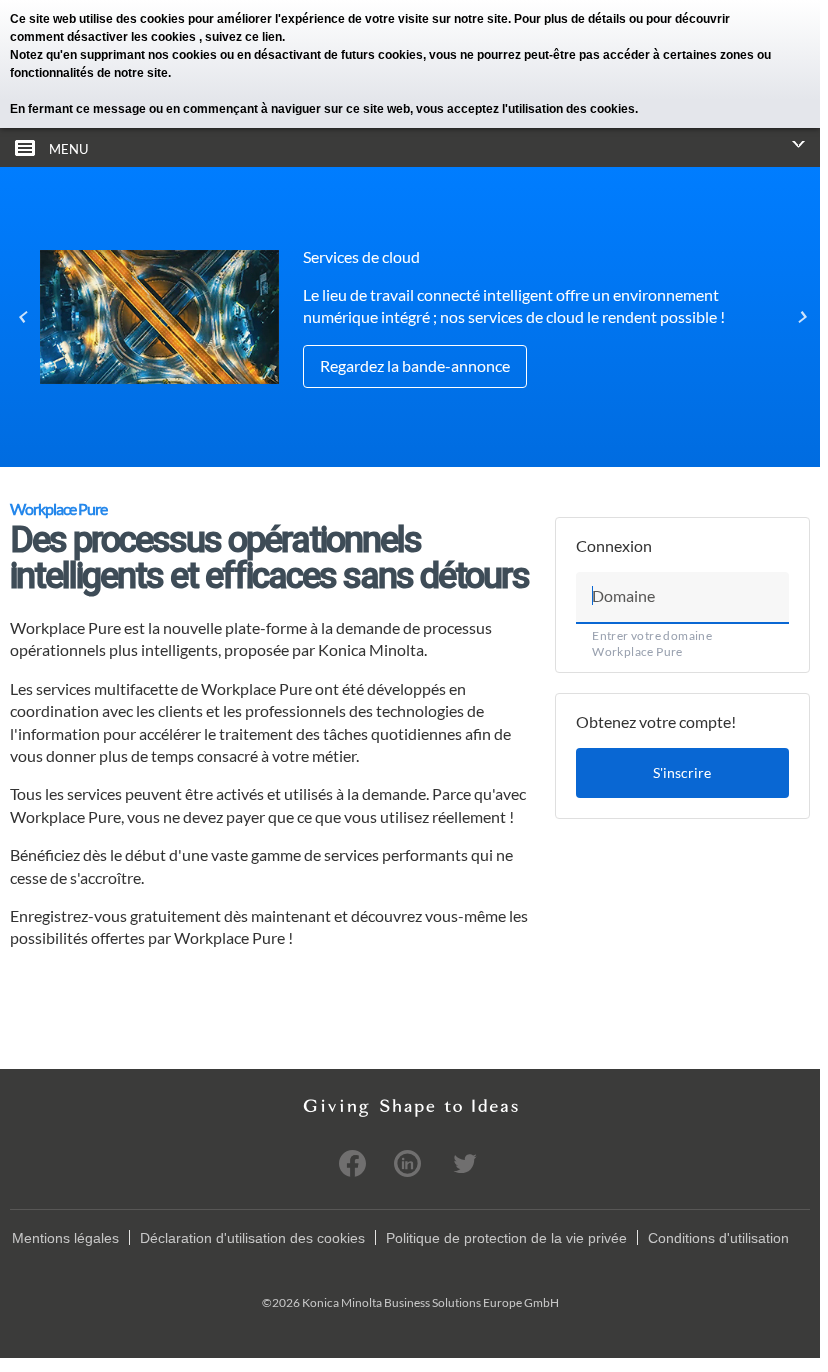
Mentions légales (65, 1238)
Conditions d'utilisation (718, 1238)
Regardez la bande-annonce (415, 365)
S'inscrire (682, 772)
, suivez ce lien (240, 37)
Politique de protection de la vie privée (506, 1238)
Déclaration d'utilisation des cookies (252, 1238)
